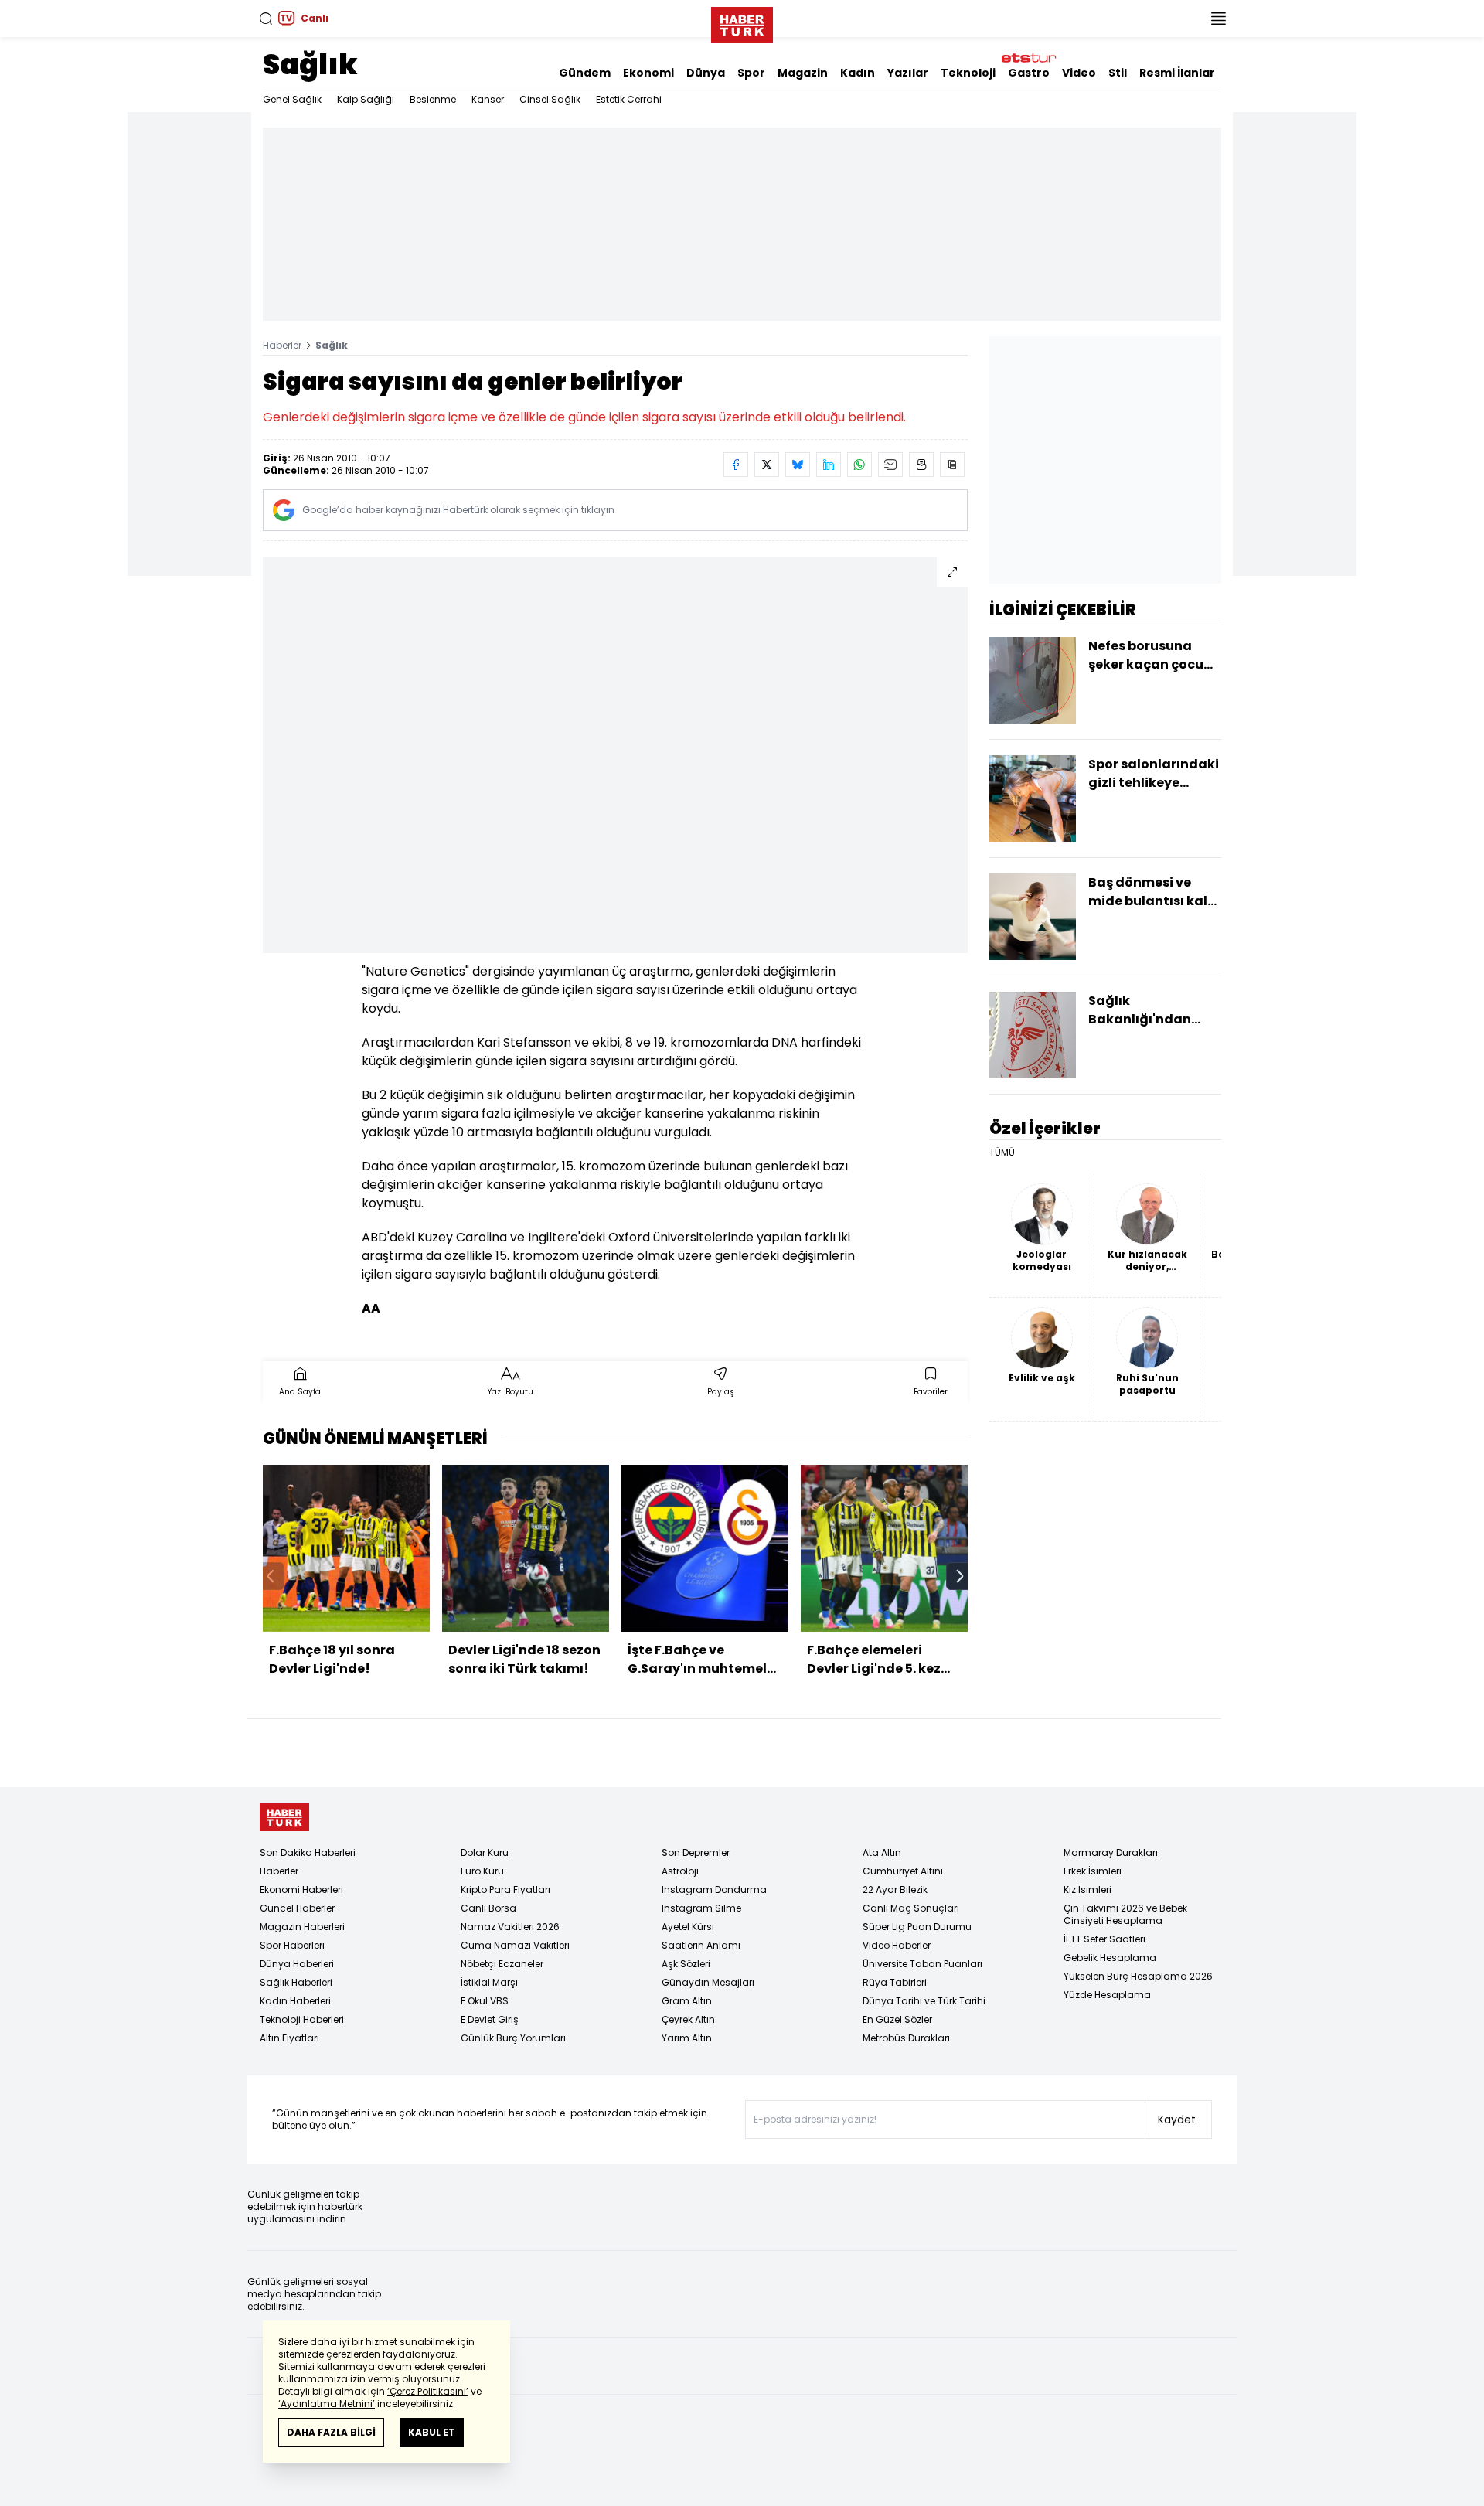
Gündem (585, 73)
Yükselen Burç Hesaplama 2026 (1138, 1976)
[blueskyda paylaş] (798, 465)
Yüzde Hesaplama (1107, 1995)
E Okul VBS (485, 2001)
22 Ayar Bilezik (895, 1890)
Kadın (858, 73)
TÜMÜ (1002, 1153)
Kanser (488, 99)
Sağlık (310, 65)
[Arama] (266, 19)
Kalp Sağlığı (366, 99)
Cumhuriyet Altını (903, 1871)
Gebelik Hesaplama (1110, 1958)
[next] (960, 1576)
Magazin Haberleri (302, 1927)
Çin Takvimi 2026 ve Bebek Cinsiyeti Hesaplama (1125, 1914)
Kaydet (1177, 2120)
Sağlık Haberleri (296, 1982)
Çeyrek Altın (688, 2019)
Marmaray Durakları (1111, 1852)
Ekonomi (648, 73)
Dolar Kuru (485, 1852)
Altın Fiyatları (289, 2038)
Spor (751, 73)
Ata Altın (882, 1852)
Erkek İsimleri (1093, 1871)
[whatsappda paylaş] (859, 465)
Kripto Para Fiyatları (505, 1890)
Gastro (1029, 73)
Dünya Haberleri (297, 1964)
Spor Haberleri (292, 1945)
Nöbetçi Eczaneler (502, 1964)
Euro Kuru (482, 1871)
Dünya (706, 73)
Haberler (282, 345)
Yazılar (908, 73)
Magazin (803, 73)
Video (1079, 73)
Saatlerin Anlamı (701, 1945)
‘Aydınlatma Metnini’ (327, 2404)
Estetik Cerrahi (629, 99)
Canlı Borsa (488, 1908)
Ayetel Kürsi (688, 1927)
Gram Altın (687, 2001)
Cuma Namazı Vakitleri (515, 1945)
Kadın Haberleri (295, 2001)
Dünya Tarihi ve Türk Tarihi (924, 2001)
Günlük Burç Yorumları (513, 2038)
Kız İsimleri (1087, 1890)
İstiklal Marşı (489, 1982)
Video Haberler (897, 1945)
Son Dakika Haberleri (308, 1852)
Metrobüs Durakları (906, 2038)
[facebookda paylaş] (736, 465)
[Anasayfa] (284, 1817)
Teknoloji (968, 73)
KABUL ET (432, 2432)
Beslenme (433, 99)
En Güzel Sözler (897, 2019)
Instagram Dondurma (714, 1890)
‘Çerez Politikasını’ (428, 2391)
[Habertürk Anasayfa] (742, 22)
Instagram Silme (701, 1908)
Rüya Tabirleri (895, 1982)
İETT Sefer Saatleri (1104, 1939)
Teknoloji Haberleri (302, 2019)
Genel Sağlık (292, 99)
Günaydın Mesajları (708, 1982)
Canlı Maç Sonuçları (911, 1908)
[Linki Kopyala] (952, 465)
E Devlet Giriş (490, 2019)
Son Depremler (696, 1852)
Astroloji (680, 1871)
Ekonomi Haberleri (301, 1890)
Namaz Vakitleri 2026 (510, 1927)
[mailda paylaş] (890, 465)
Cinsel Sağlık (550, 99)
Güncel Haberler (297, 1908)
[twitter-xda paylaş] (767, 465)
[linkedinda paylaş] (829, 465)
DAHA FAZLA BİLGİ (331, 2432)
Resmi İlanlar (1177, 73)
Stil (1118, 73)
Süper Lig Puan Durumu (917, 1927)
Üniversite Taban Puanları (922, 1964)
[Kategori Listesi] (1218, 19)
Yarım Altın (687, 2038)
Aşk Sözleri (686, 1964)
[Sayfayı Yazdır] (921, 465)
